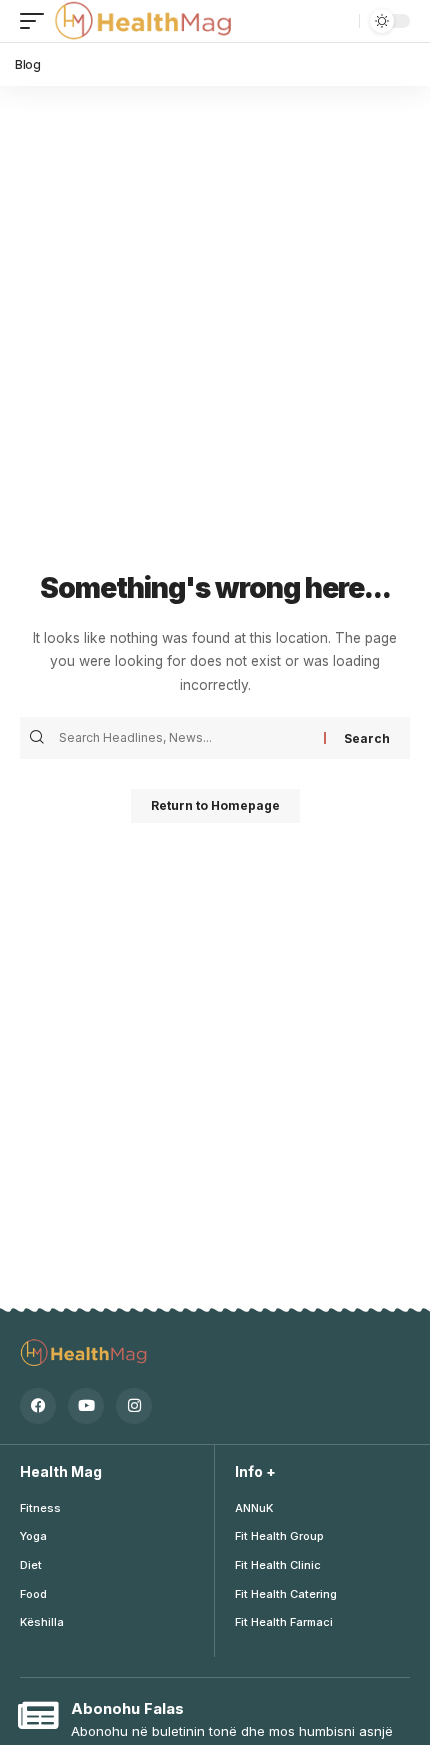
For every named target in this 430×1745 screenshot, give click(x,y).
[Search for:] (189, 738)
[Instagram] (134, 1406)
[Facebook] (38, 1406)
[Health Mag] (145, 21)
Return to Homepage (215, 805)
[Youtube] (86, 1406)
